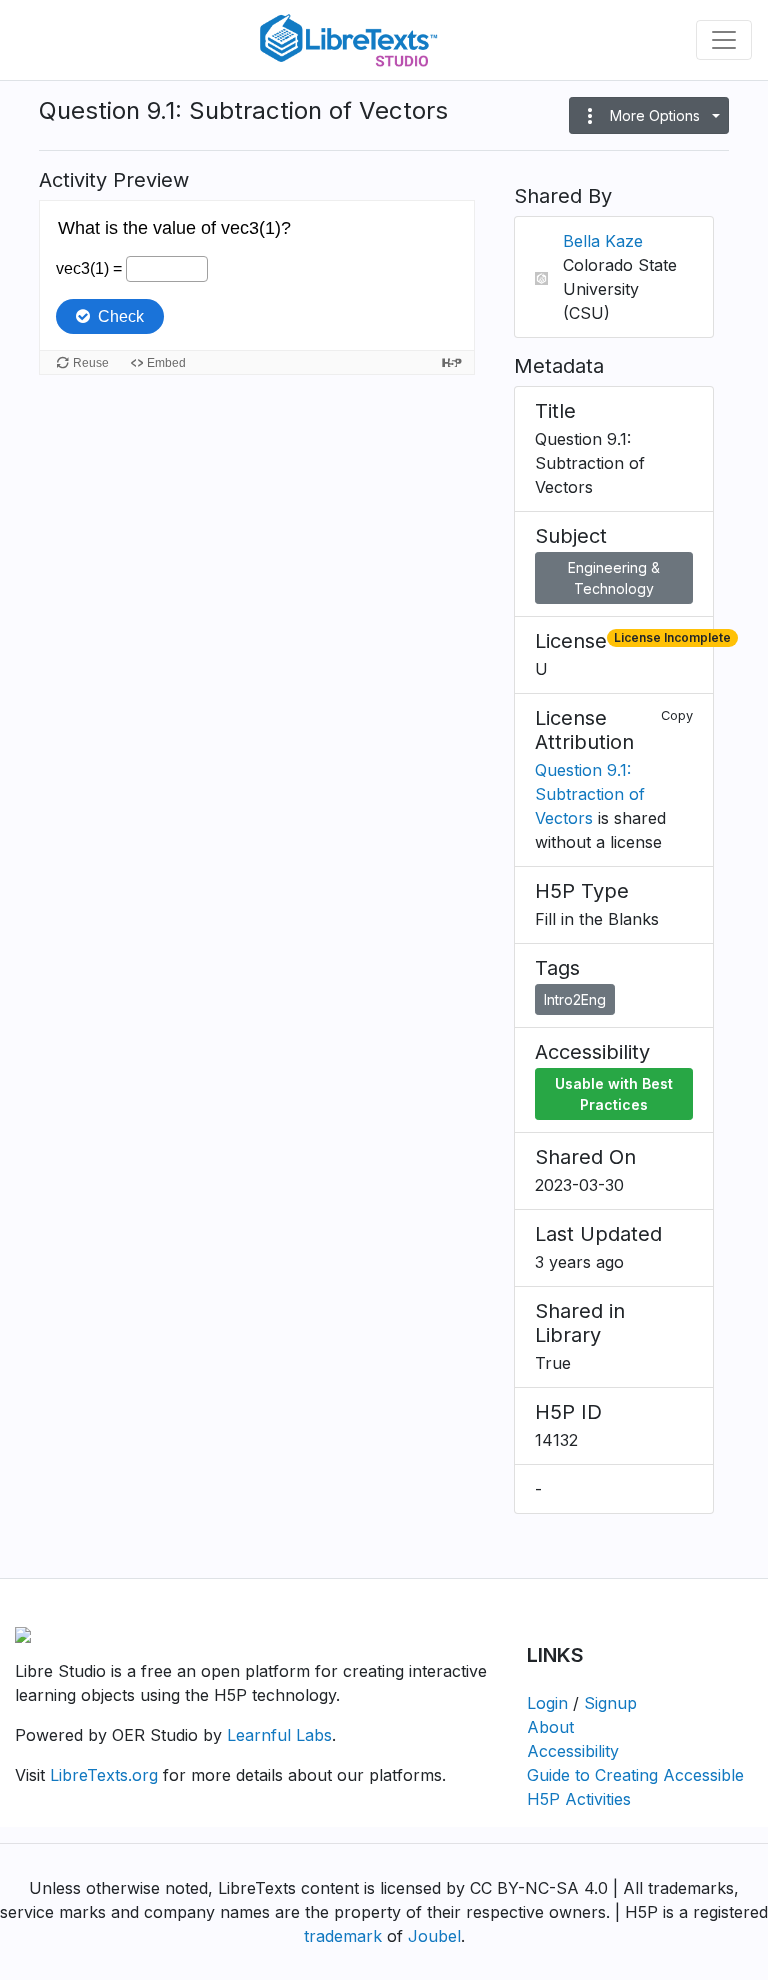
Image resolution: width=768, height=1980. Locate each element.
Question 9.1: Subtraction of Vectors (590, 794)
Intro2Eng (575, 999)
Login (547, 1703)
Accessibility (573, 1751)
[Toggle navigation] (724, 40)
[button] (649, 115)
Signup (610, 1703)
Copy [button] (677, 715)
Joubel (434, 1936)
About (550, 1727)
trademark (343, 1936)
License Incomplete (672, 637)
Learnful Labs (279, 1735)
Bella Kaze (603, 241)
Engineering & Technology (614, 578)
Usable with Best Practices (614, 1094)
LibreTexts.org (104, 1775)
